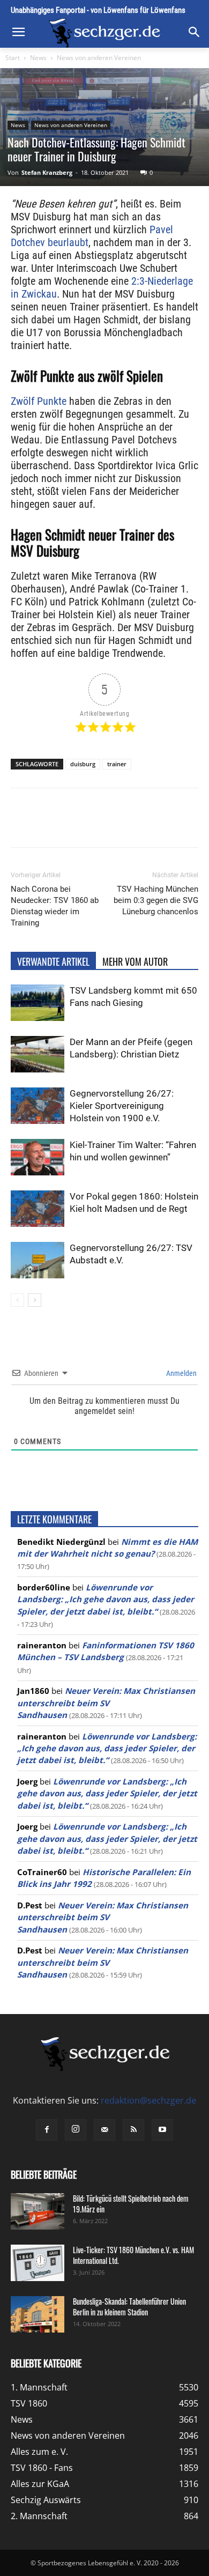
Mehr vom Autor (135, 961)
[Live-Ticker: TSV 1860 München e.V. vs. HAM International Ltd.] (38, 2263)
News (38, 58)
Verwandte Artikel (53, 961)
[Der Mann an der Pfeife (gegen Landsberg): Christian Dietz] (38, 1054)
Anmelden (181, 1373)
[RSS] (133, 2130)
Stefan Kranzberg (47, 172)
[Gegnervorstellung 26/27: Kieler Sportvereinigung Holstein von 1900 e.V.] (38, 1106)
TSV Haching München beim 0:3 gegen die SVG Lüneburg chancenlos (156, 900)
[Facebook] (55, 825)
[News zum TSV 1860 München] (104, 33)
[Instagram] (76, 2130)
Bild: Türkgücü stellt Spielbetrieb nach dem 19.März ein (131, 2204)
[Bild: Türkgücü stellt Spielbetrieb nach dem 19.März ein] (38, 2212)
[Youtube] (162, 2130)
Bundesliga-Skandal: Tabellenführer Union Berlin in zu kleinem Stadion (129, 2307)
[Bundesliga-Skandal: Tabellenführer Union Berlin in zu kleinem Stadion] (38, 2315)
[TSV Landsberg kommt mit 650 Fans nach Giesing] (38, 1003)
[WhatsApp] (104, 825)
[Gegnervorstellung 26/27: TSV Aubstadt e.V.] (38, 1260)
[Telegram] (154, 825)
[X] (80, 825)
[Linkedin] (129, 825)
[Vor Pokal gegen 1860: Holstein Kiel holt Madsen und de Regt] (38, 1209)
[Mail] (104, 2130)
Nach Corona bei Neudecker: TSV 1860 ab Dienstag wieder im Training (55, 906)
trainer (117, 764)
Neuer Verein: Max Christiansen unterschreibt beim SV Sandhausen (106, 1703)
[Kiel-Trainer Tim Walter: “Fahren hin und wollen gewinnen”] (38, 1157)
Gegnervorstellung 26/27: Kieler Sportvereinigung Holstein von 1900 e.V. (122, 1106)
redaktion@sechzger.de (148, 2100)
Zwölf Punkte (39, 401)
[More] (179, 825)
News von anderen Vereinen (99, 58)
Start (13, 58)
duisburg (83, 764)
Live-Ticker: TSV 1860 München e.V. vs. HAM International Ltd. (133, 2255)
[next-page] (35, 1300)
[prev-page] (17, 1300)
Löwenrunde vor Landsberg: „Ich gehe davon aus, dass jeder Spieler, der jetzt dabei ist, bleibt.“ (106, 1599)
